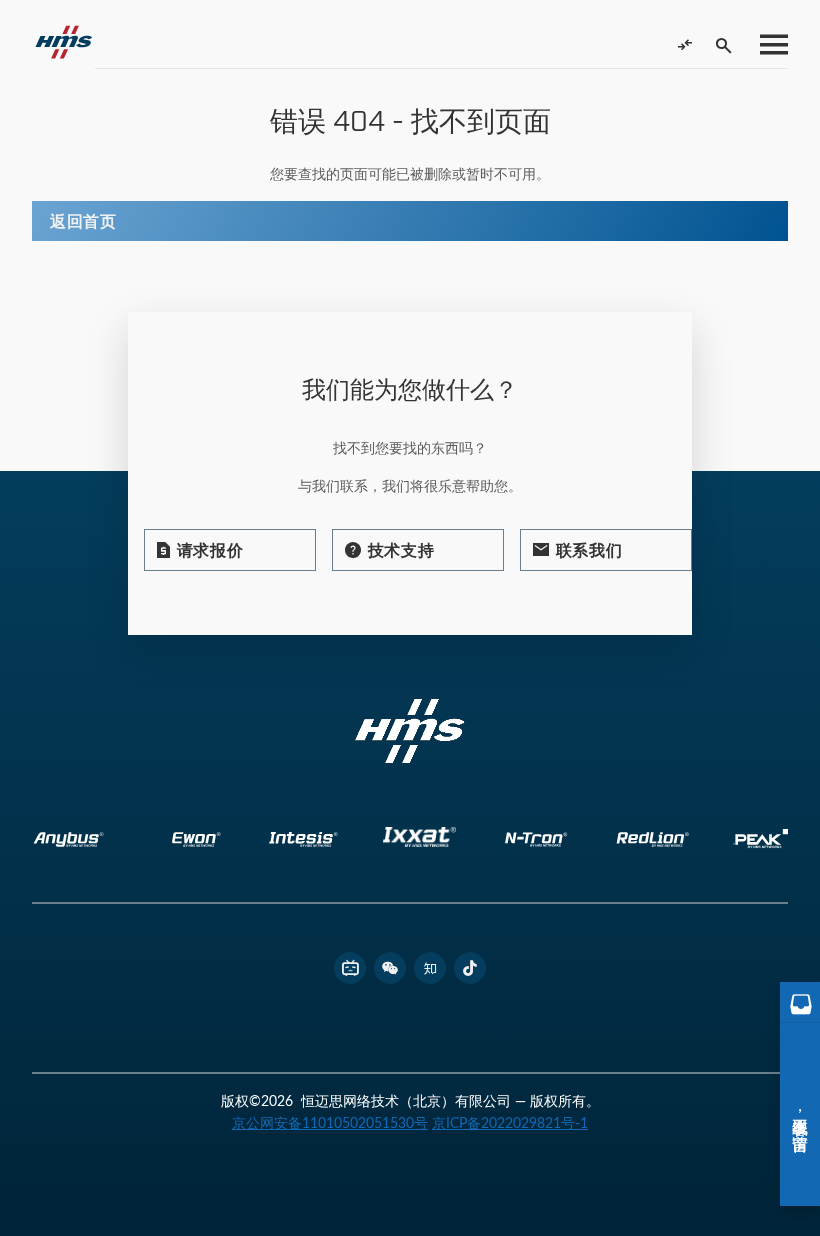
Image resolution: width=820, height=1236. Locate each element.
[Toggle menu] (768, 45)
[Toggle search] (724, 45)
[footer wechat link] (390, 968)
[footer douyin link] (470, 968)
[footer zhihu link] (430, 968)
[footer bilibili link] (350, 968)
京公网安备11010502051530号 (330, 1122)
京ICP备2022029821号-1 (510, 1122)
